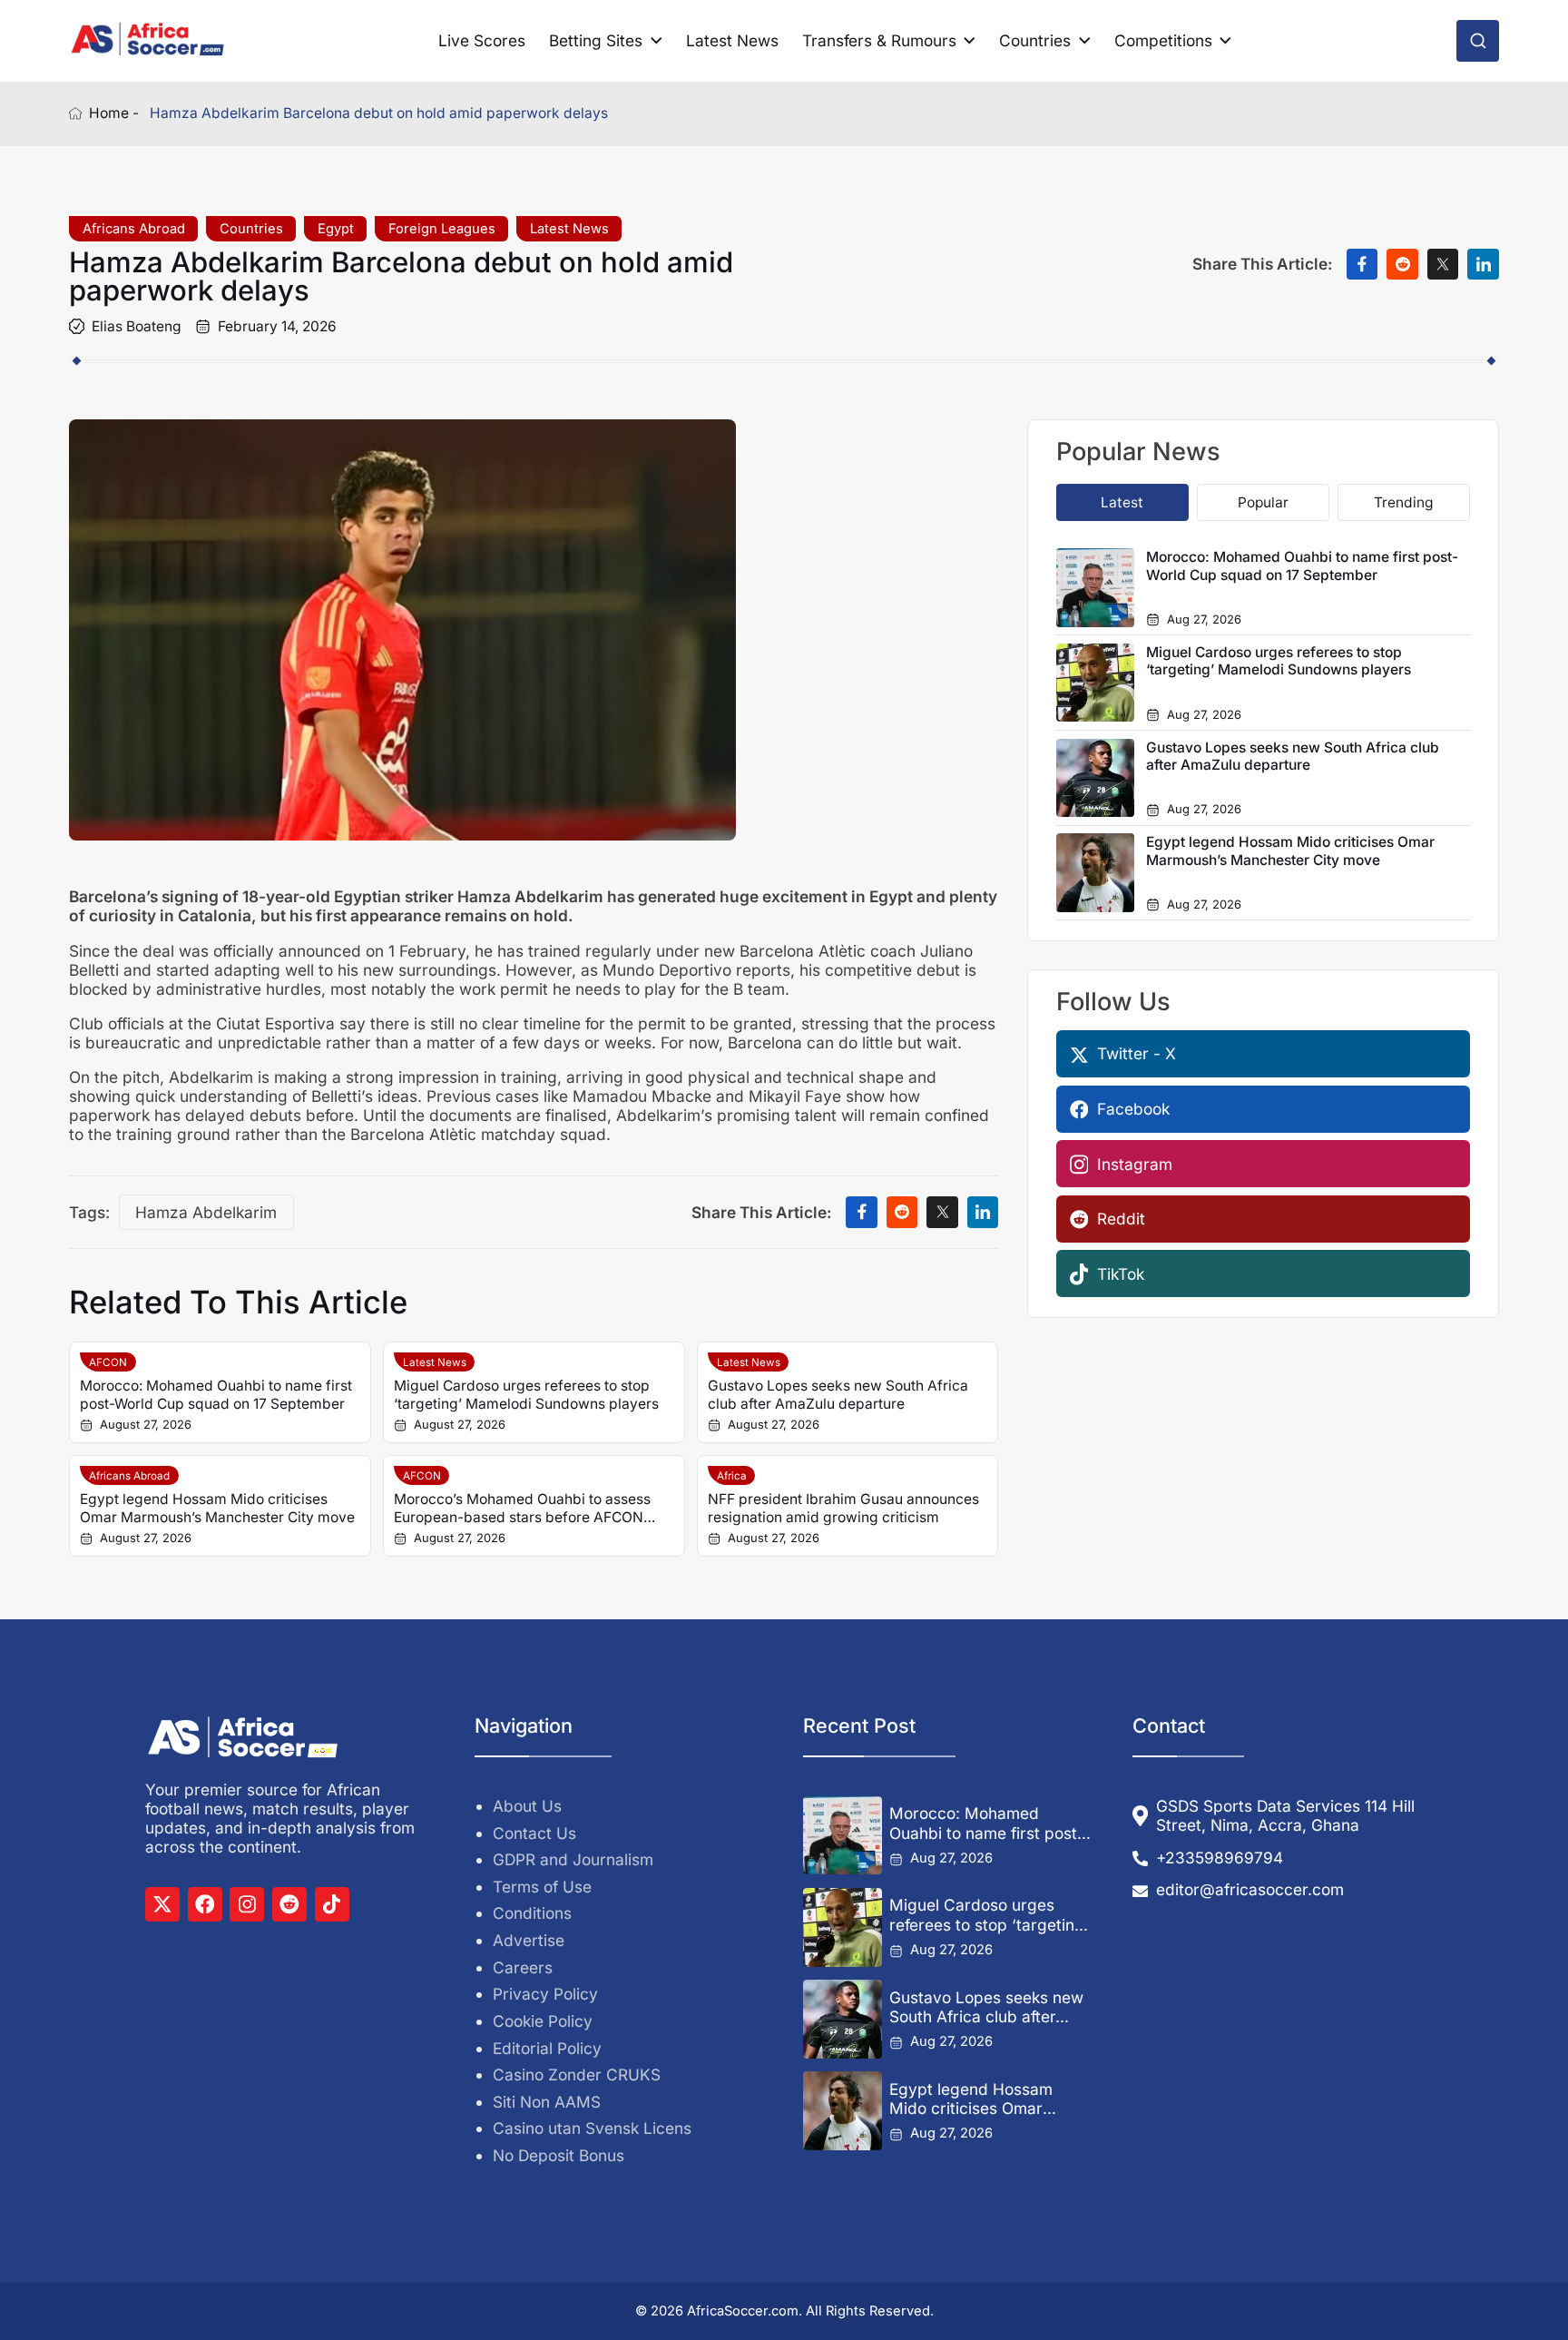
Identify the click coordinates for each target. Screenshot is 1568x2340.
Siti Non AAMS (547, 2102)
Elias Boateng (137, 326)
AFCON (108, 1362)
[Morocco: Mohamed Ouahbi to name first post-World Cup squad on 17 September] (842, 1835)
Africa (732, 1476)
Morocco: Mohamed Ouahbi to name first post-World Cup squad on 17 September (216, 1394)
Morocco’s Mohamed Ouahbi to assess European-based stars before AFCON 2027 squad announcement (522, 1508)
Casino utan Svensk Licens (592, 2128)
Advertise (529, 1940)
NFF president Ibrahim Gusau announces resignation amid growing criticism (843, 1508)
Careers (523, 1967)
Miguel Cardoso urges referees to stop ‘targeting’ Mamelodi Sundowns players (526, 1394)
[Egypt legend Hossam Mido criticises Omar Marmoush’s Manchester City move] (842, 2110)
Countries (1035, 40)
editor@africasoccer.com (1250, 1889)
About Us (527, 1806)
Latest (1122, 502)
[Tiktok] (332, 1904)
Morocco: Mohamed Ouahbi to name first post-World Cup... (987, 1823)
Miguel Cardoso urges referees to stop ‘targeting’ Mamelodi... (989, 1915)
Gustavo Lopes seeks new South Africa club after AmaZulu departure (838, 1394)
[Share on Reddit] (1402, 265)
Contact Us (534, 1833)
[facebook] (205, 1904)
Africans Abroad (134, 229)
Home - (114, 113)
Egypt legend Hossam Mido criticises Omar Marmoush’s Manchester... (988, 2099)
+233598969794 (1220, 1858)
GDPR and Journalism (573, 1859)
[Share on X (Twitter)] (1443, 265)
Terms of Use (542, 1887)
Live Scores (482, 40)
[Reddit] (289, 1904)
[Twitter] (162, 1904)
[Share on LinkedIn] (1483, 265)
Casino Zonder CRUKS (577, 2075)
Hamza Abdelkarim (206, 1212)
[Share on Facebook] (1362, 265)
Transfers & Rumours (879, 40)
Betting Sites (596, 40)
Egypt (336, 229)
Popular (1263, 502)
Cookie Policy (543, 2021)
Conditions (532, 1913)
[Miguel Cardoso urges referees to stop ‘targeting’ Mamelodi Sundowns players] (842, 1927)
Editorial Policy (547, 2048)
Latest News (732, 40)
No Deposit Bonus (559, 2155)
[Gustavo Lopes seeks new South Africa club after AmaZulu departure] (842, 2019)
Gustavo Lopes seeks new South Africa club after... (986, 2007)
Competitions (1163, 40)
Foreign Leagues (442, 229)
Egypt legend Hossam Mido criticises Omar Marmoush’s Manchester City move (217, 1508)
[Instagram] (247, 1904)
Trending (1403, 502)
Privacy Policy (545, 1994)
